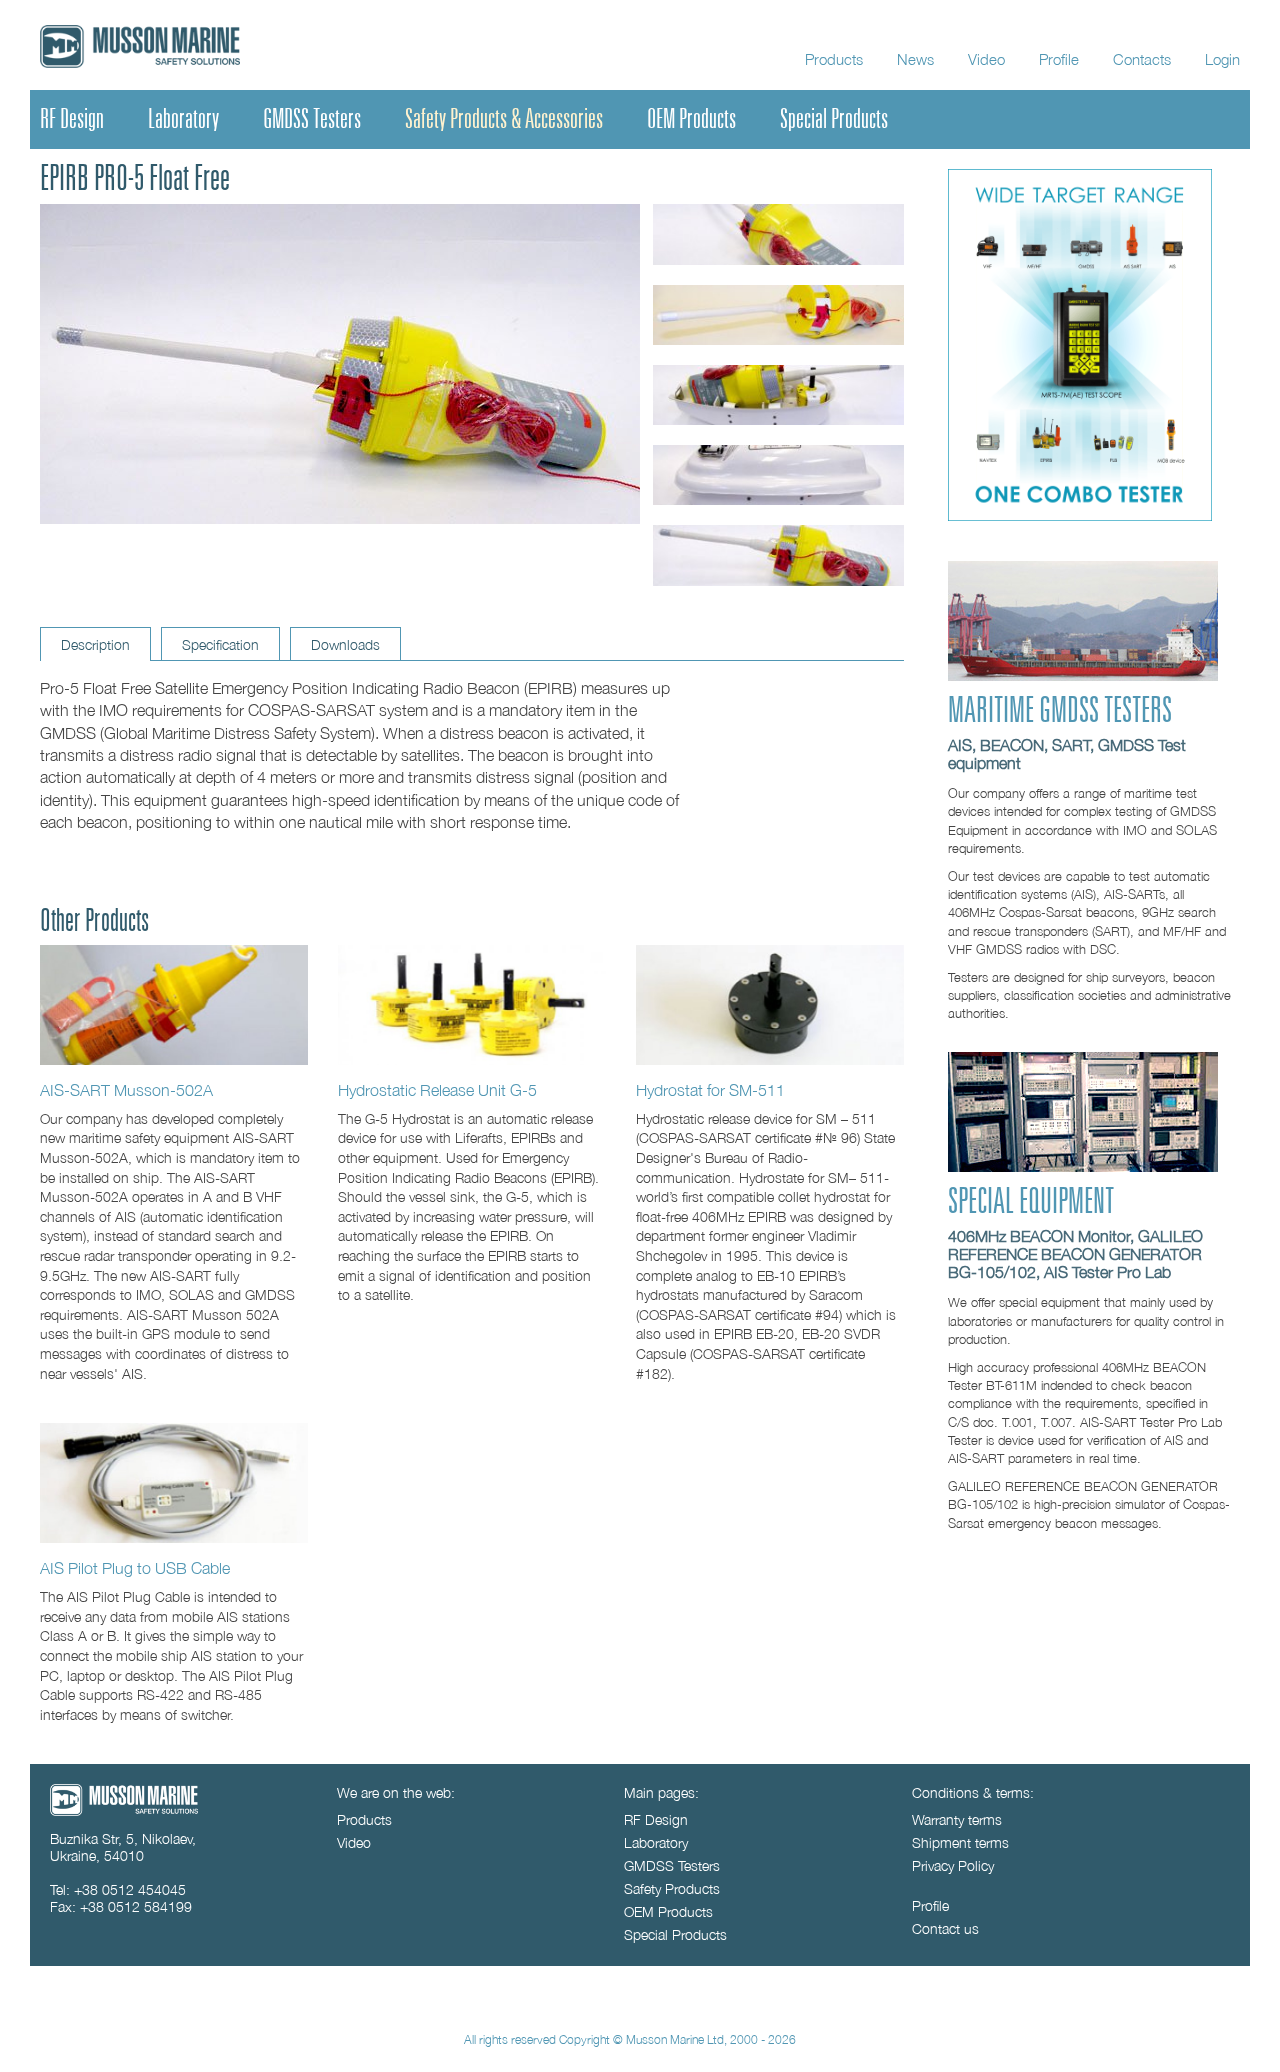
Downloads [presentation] (345, 644)
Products (834, 59)
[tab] (95, 644)
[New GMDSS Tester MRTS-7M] (1080, 515)
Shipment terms (960, 1842)
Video (986, 59)
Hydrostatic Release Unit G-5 (437, 1089)
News (915, 59)
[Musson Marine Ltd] (124, 1810)
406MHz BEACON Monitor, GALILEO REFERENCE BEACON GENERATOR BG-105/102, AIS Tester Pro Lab (1075, 1254)
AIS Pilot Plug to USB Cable (135, 1567)
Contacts (1142, 59)
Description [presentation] (95, 644)
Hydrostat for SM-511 (710, 1089)
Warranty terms (957, 1819)
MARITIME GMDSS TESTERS (1060, 711)
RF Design (72, 119)
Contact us (945, 1928)
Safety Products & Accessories (504, 119)
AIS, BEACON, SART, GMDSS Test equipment (1067, 754)
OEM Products (691, 119)
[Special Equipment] (1083, 1166)
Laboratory (183, 119)
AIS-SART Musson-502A (126, 1089)
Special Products (834, 119)
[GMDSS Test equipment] (1083, 675)
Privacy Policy (953, 1865)
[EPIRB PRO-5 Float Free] (174, 1005)
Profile (1059, 59)
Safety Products (672, 1888)
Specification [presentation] (220, 644)
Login (1222, 59)
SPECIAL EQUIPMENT (1031, 1202)
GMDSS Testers (312, 119)
